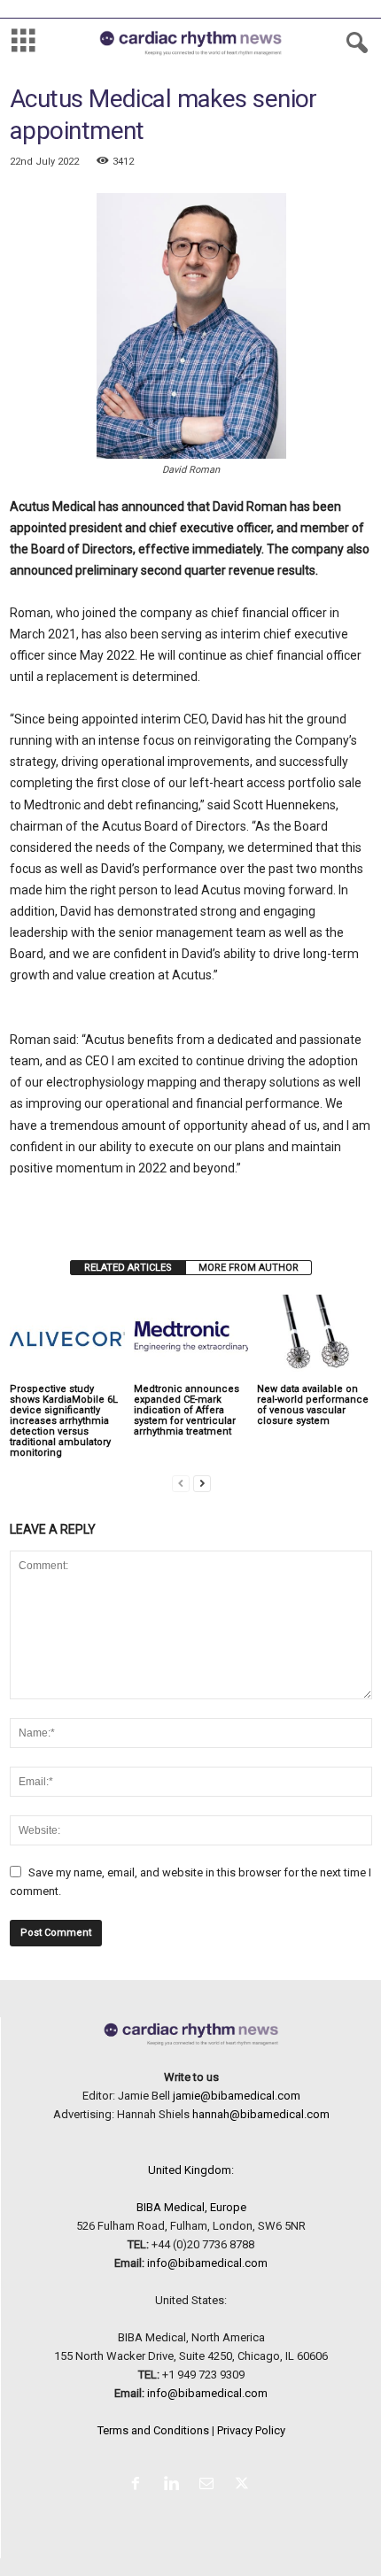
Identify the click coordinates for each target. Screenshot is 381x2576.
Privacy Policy (251, 2430)
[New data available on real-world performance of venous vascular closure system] (315, 1338)
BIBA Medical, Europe (191, 2207)
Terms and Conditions (153, 2430)
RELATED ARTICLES (128, 1268)
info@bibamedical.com (207, 2263)
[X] (244, 2485)
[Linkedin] (175, 2485)
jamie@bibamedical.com (237, 2096)
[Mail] (210, 2485)
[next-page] (202, 1483)
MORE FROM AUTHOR (249, 1268)
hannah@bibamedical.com (261, 2114)
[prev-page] (181, 1483)
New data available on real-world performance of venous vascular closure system (313, 1405)
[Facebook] (139, 2485)
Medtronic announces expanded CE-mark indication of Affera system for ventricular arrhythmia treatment (187, 1410)
